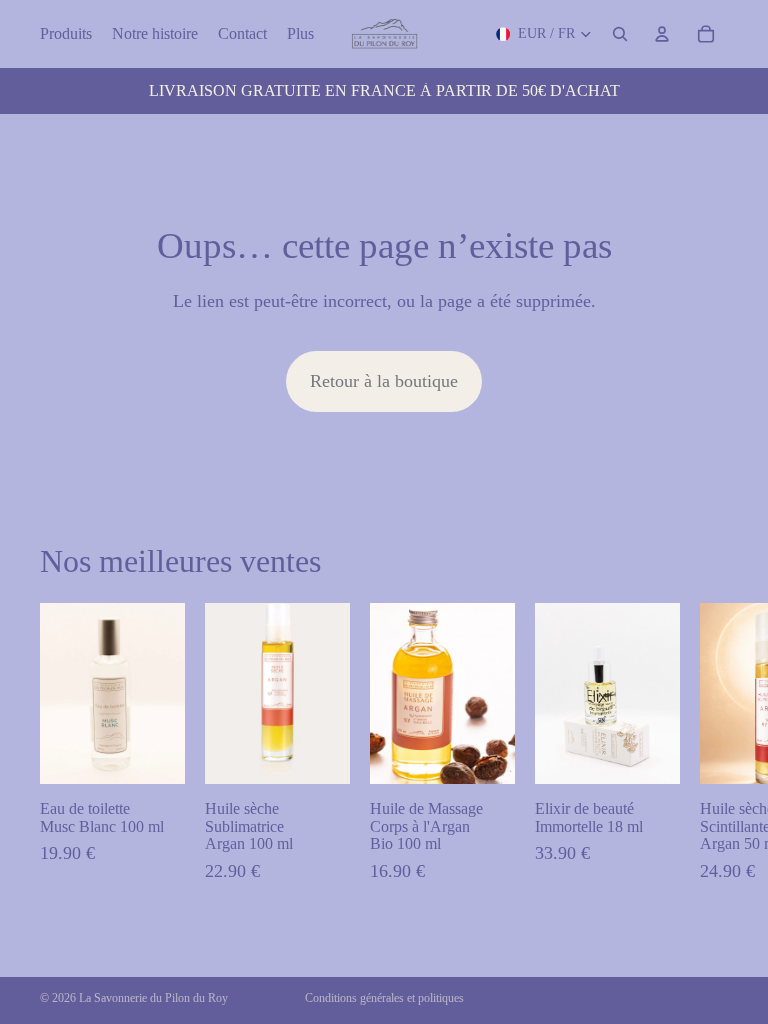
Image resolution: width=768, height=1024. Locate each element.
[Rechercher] (620, 34)
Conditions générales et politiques (384, 998)
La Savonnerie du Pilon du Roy (153, 998)
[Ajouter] (154, 754)
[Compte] (662, 34)
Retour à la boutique (384, 381)
